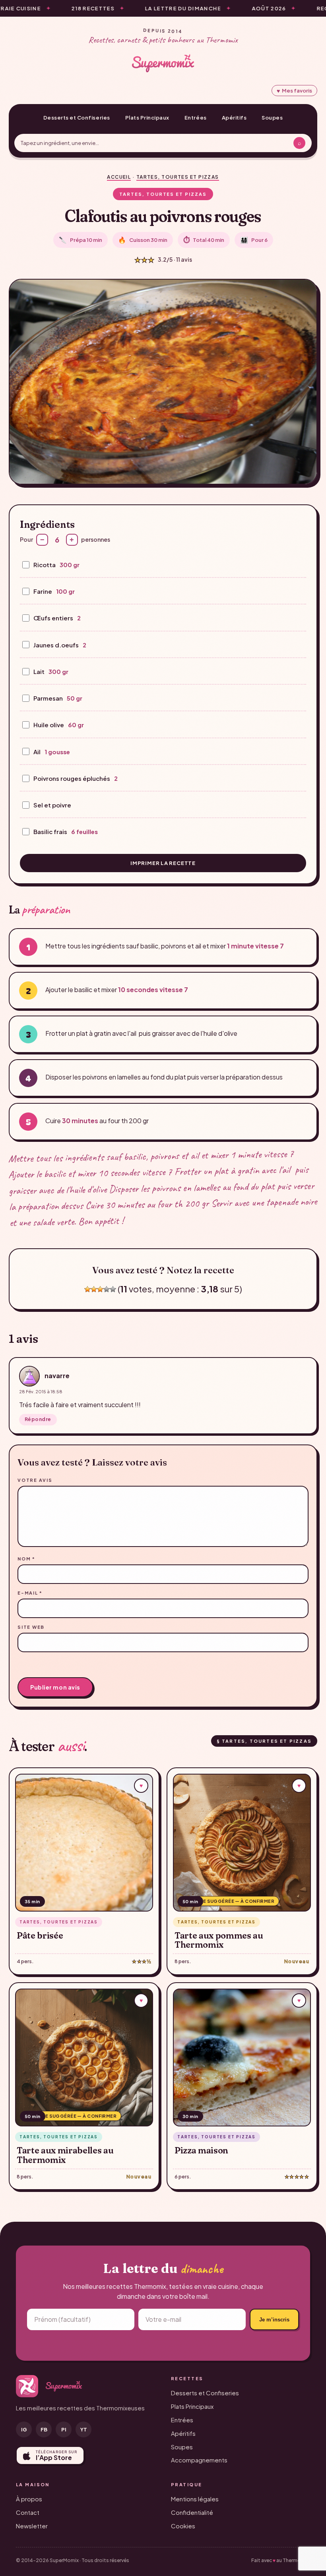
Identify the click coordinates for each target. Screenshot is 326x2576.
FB (44, 2429)
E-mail (30, 1593)
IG (24, 2429)
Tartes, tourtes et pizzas (178, 177)
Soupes (272, 118)
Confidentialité (192, 2512)
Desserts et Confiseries (77, 118)
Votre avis (35, 1480)
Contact (28, 2512)
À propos (29, 2499)
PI (64, 2429)
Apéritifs (234, 118)
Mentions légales (195, 2499)
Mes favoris (294, 91)
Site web (31, 1627)
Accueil (119, 177)
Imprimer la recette (163, 863)
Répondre (38, 1419)
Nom (26, 1559)
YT (84, 2429)
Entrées (196, 118)
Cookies (183, 2526)
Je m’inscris (274, 2320)
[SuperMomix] (163, 63)
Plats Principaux (147, 118)
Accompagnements (199, 2460)
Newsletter (32, 2526)
